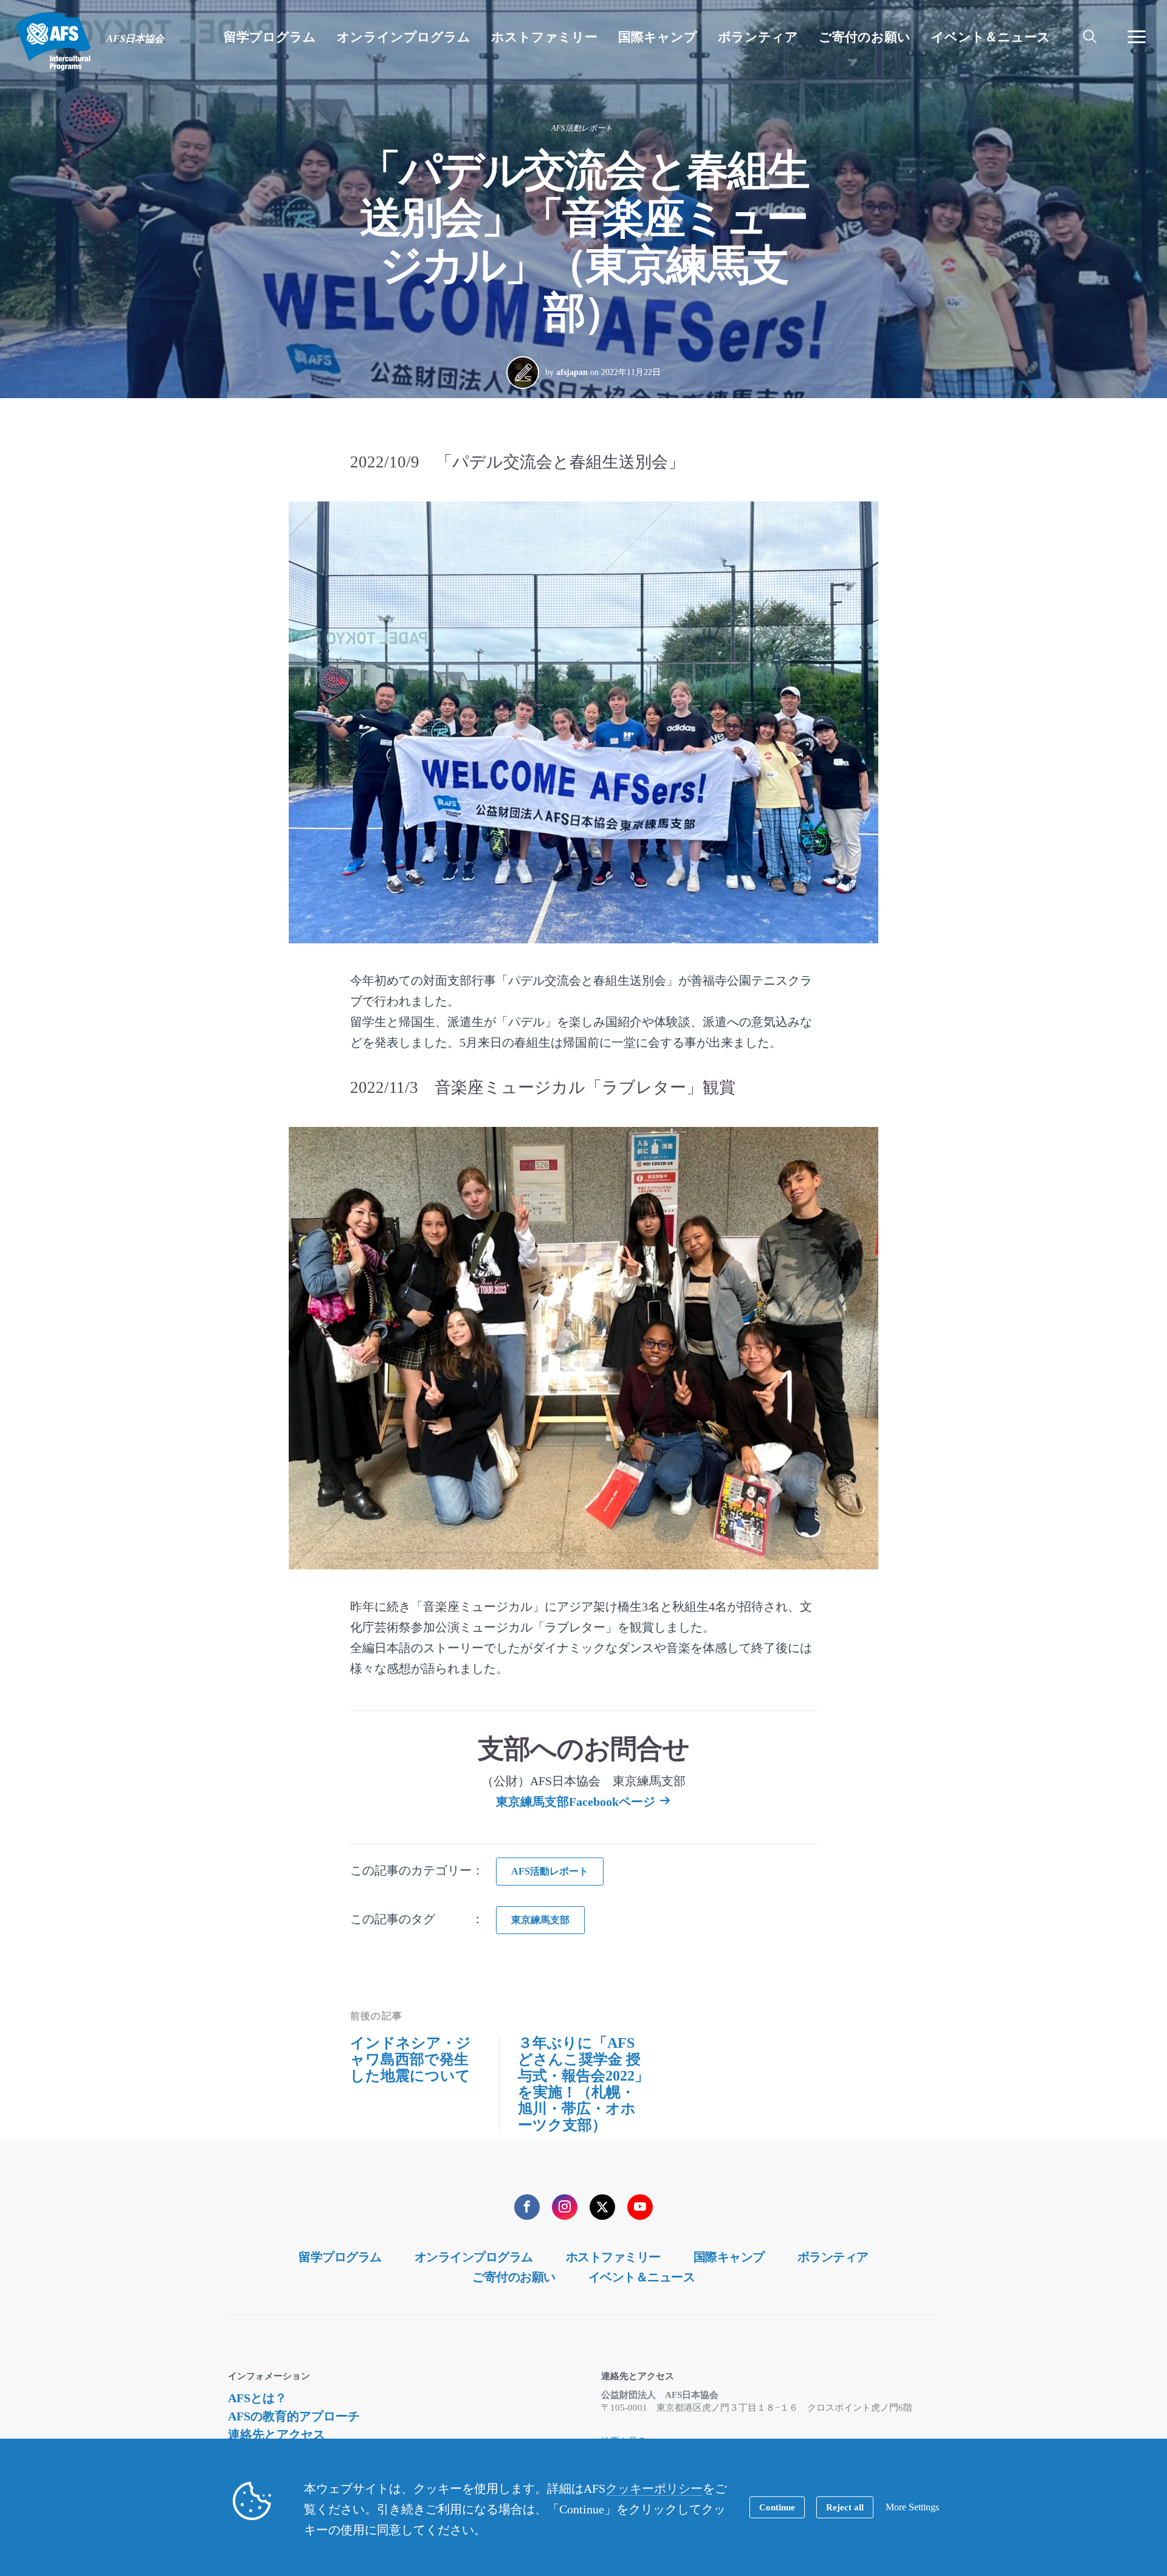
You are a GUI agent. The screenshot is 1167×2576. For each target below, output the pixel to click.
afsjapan (572, 372)
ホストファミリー (613, 2257)
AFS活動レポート (582, 128)
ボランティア (833, 2257)
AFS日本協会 (53, 41)
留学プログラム (340, 2257)
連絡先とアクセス (277, 2434)
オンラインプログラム (474, 2257)
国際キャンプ (729, 2257)
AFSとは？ (257, 2398)
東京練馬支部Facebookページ (576, 1802)
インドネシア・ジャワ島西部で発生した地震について (411, 2059)
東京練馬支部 (540, 1920)
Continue (777, 2507)
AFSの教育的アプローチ (294, 2416)
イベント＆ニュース (642, 2277)
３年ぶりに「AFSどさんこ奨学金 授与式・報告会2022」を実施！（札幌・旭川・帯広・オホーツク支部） (583, 2084)
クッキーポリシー (654, 2488)
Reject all (845, 2507)
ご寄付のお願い (514, 2277)
